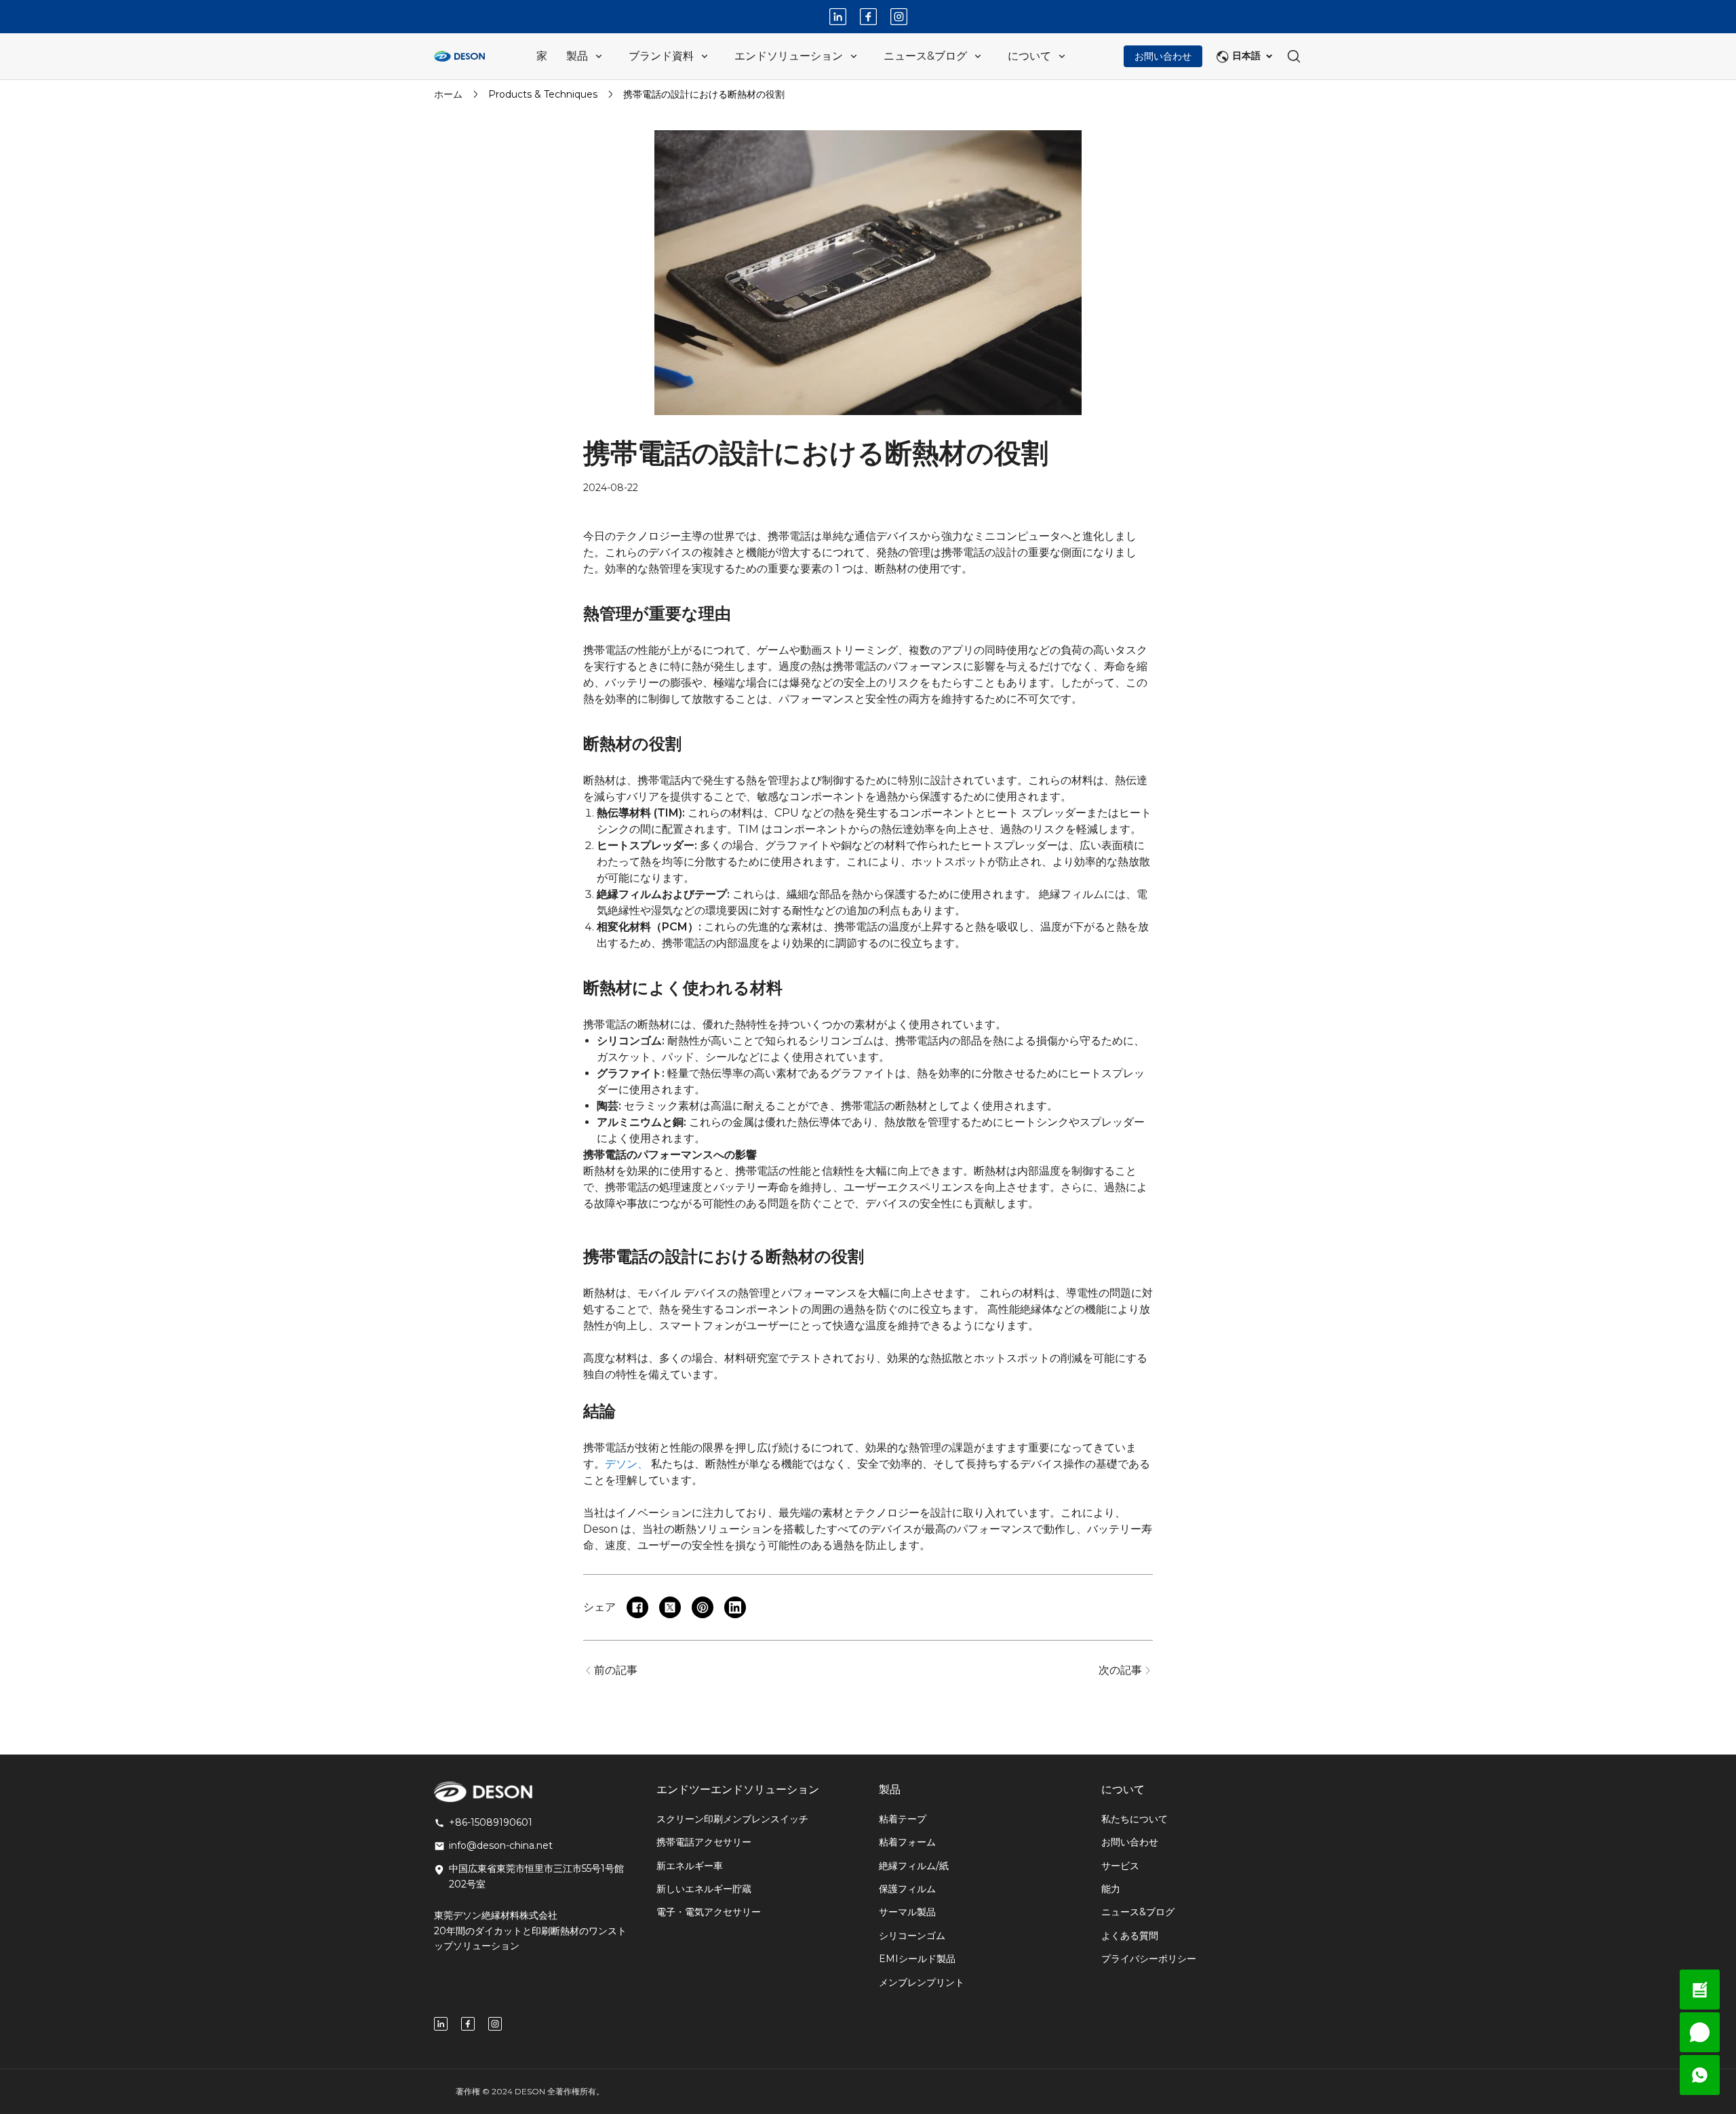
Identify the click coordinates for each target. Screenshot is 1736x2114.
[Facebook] (868, 17)
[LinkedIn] (838, 17)
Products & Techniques (543, 94)
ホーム (448, 94)
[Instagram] (899, 17)
